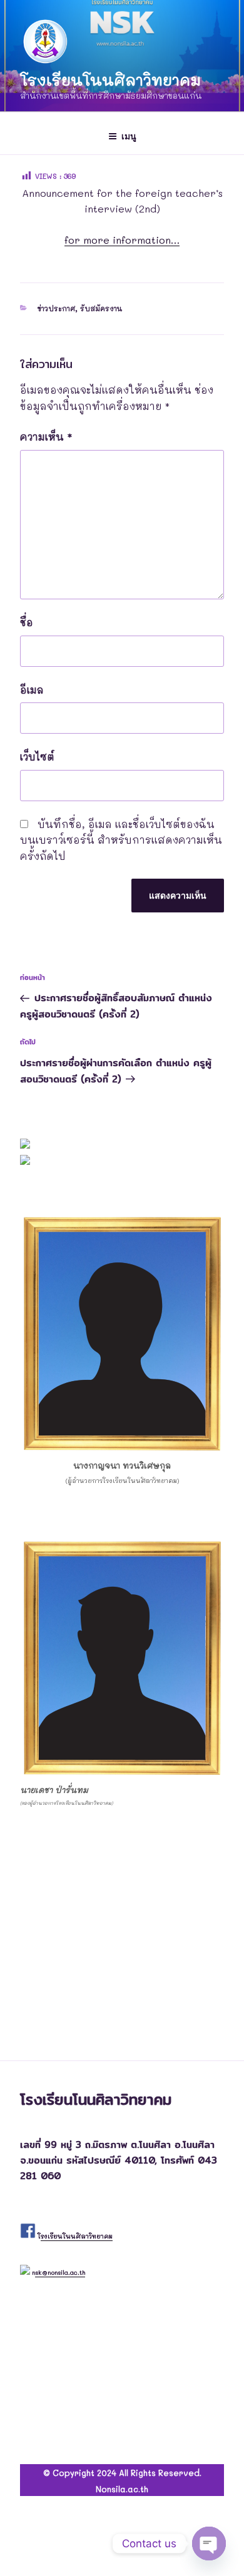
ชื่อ (27, 622)
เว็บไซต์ (37, 756)
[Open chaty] (209, 2544)
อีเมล (32, 690)
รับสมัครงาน (101, 308)
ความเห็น (46, 437)
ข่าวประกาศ (56, 308)
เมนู (129, 136)
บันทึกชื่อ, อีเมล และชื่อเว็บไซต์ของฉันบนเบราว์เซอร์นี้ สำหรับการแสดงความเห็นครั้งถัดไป (121, 840)
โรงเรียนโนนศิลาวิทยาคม (110, 80)
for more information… (122, 240)
